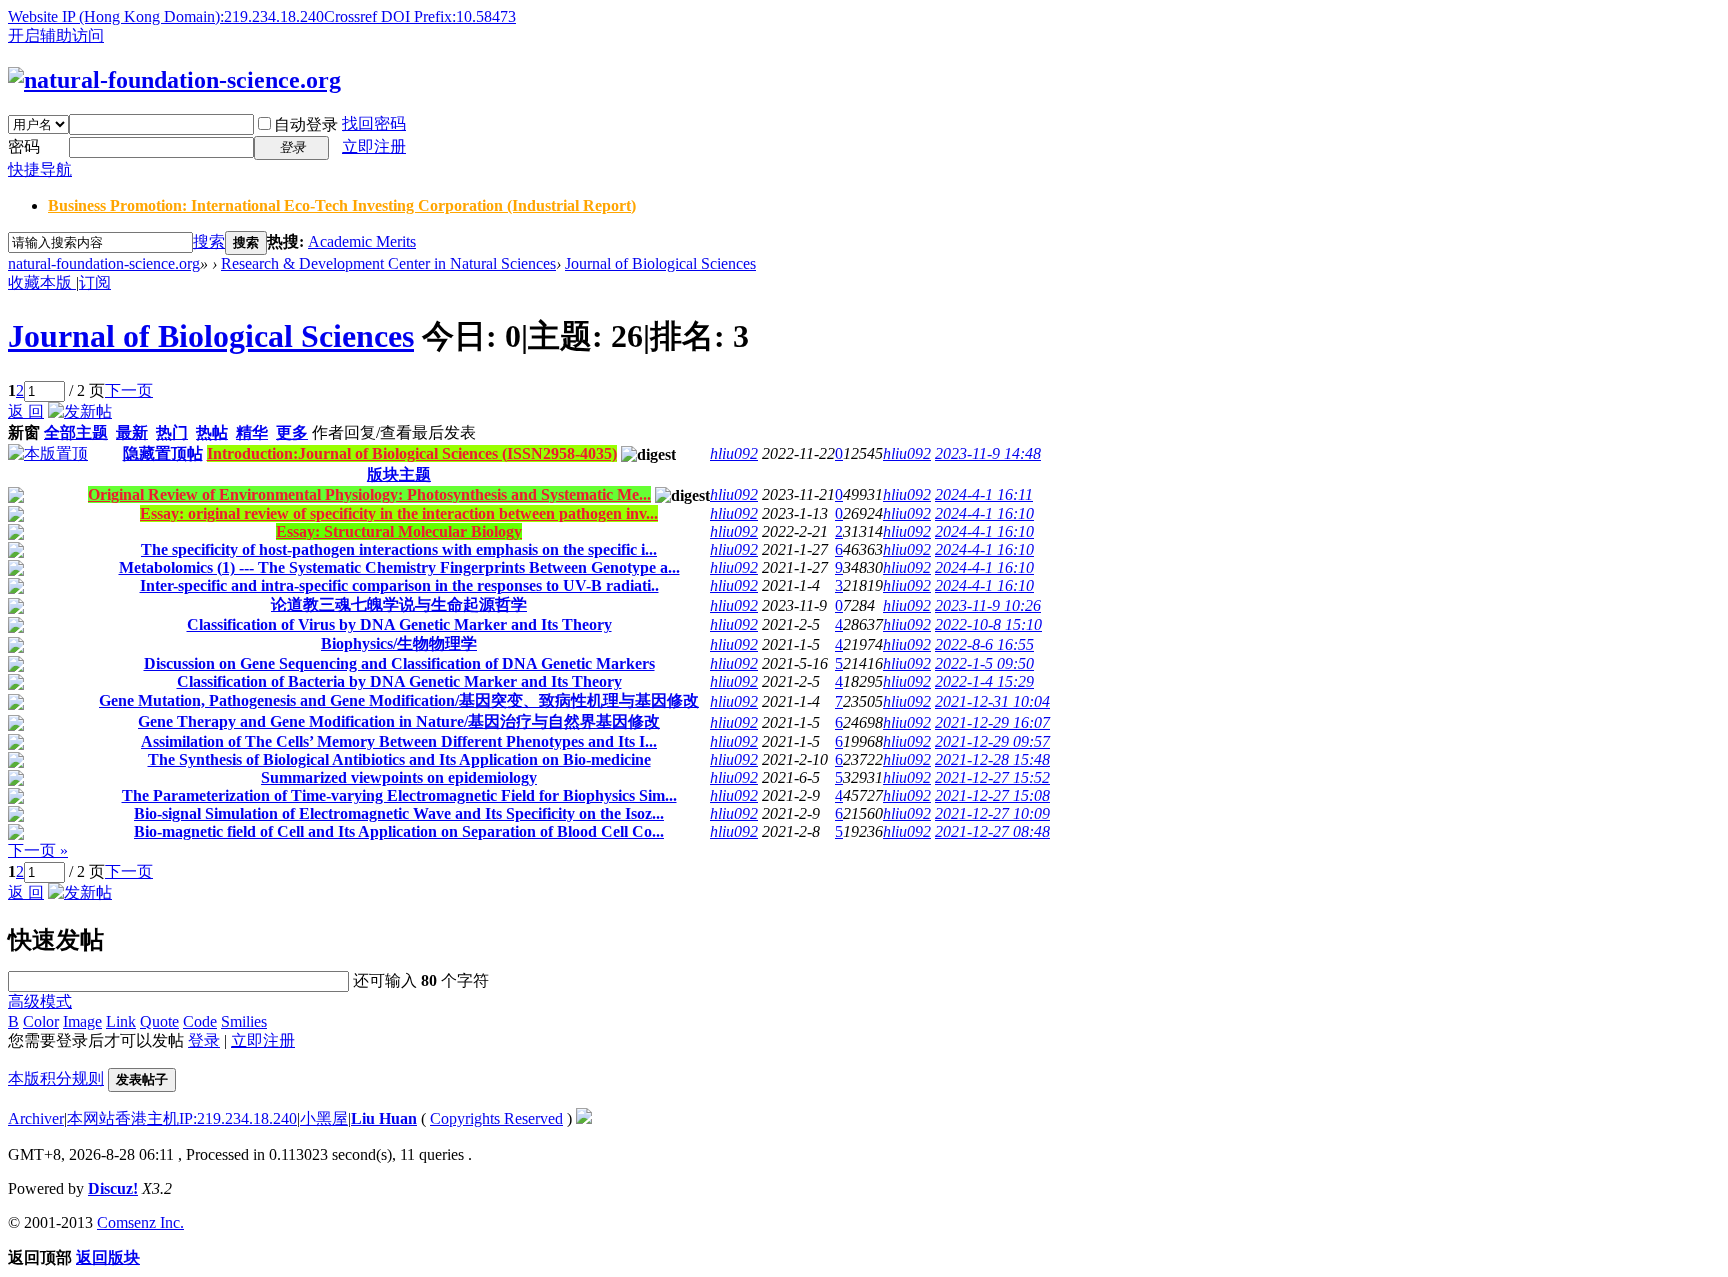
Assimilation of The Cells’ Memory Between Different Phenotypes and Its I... (399, 741)
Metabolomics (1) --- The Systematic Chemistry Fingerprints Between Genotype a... (399, 567)
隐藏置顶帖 (163, 453)
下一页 (129, 390)
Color (41, 1021)
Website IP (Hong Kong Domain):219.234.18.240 (166, 16)
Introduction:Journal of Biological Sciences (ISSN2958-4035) (412, 453)
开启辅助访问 (56, 35)
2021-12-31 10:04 (992, 701)
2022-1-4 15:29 (984, 681)
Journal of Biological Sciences (660, 263)
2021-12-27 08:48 (992, 831)
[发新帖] (80, 411)
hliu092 (734, 453)
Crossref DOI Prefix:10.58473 (420, 16)
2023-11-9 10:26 (988, 605)
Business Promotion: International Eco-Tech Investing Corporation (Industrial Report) (342, 205)
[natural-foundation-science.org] (174, 80)
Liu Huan (384, 1118)
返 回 (26, 411)
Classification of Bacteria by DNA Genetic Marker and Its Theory (399, 681)
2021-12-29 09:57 (992, 741)
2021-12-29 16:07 (992, 722)
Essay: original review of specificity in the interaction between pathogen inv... (399, 513)
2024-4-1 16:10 (984, 513)
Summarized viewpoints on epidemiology (399, 777)
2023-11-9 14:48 (988, 453)
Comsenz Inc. (140, 1222)
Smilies (244, 1021)
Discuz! (113, 1188)
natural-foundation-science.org (104, 263)
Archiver (36, 1118)
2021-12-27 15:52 (992, 777)
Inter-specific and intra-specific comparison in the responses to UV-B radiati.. (399, 585)
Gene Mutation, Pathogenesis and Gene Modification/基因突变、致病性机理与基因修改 (399, 700)
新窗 (24, 432)
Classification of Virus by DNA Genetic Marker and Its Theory (399, 624)
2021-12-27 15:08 (992, 795)
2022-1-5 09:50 (984, 663)
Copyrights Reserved (496, 1118)
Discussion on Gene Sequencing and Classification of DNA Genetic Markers (399, 663)
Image (82, 1021)
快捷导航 (40, 169)
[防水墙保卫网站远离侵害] (584, 1118)
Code (200, 1021)
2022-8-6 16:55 (984, 644)
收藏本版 (42, 282)
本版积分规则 (56, 1078)
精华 (252, 432)
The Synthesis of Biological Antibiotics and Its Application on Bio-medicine (399, 759)
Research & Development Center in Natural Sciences (388, 263)
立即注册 (374, 146)
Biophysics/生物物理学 (399, 643)
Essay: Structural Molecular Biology (399, 531)
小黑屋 (324, 1118)
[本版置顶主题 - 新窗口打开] (48, 453)
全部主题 (76, 432)
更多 (292, 432)
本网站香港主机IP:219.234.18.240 (182, 1118)
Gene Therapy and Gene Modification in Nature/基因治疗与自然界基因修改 (399, 721)
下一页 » (38, 850)
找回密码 (374, 123)
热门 (172, 432)
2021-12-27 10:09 (992, 813)
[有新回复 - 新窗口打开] (16, 497)
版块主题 (399, 474)
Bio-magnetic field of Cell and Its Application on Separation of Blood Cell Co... (399, 831)
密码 (24, 146)
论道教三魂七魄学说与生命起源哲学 (399, 604)
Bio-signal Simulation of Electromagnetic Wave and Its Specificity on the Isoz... (399, 813)
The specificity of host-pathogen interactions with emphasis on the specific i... (399, 549)
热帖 (212, 432)
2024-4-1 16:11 (984, 494)
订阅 (95, 282)
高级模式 (40, 1001)
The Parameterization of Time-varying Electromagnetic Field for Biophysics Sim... (399, 795)
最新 (132, 432)
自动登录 (306, 124)
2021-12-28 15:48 (992, 759)
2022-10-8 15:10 (988, 624)
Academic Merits (362, 241)
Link (121, 1021)
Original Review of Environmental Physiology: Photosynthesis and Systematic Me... (369, 494)
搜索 (209, 241)
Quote (159, 1021)
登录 (204, 1040)
